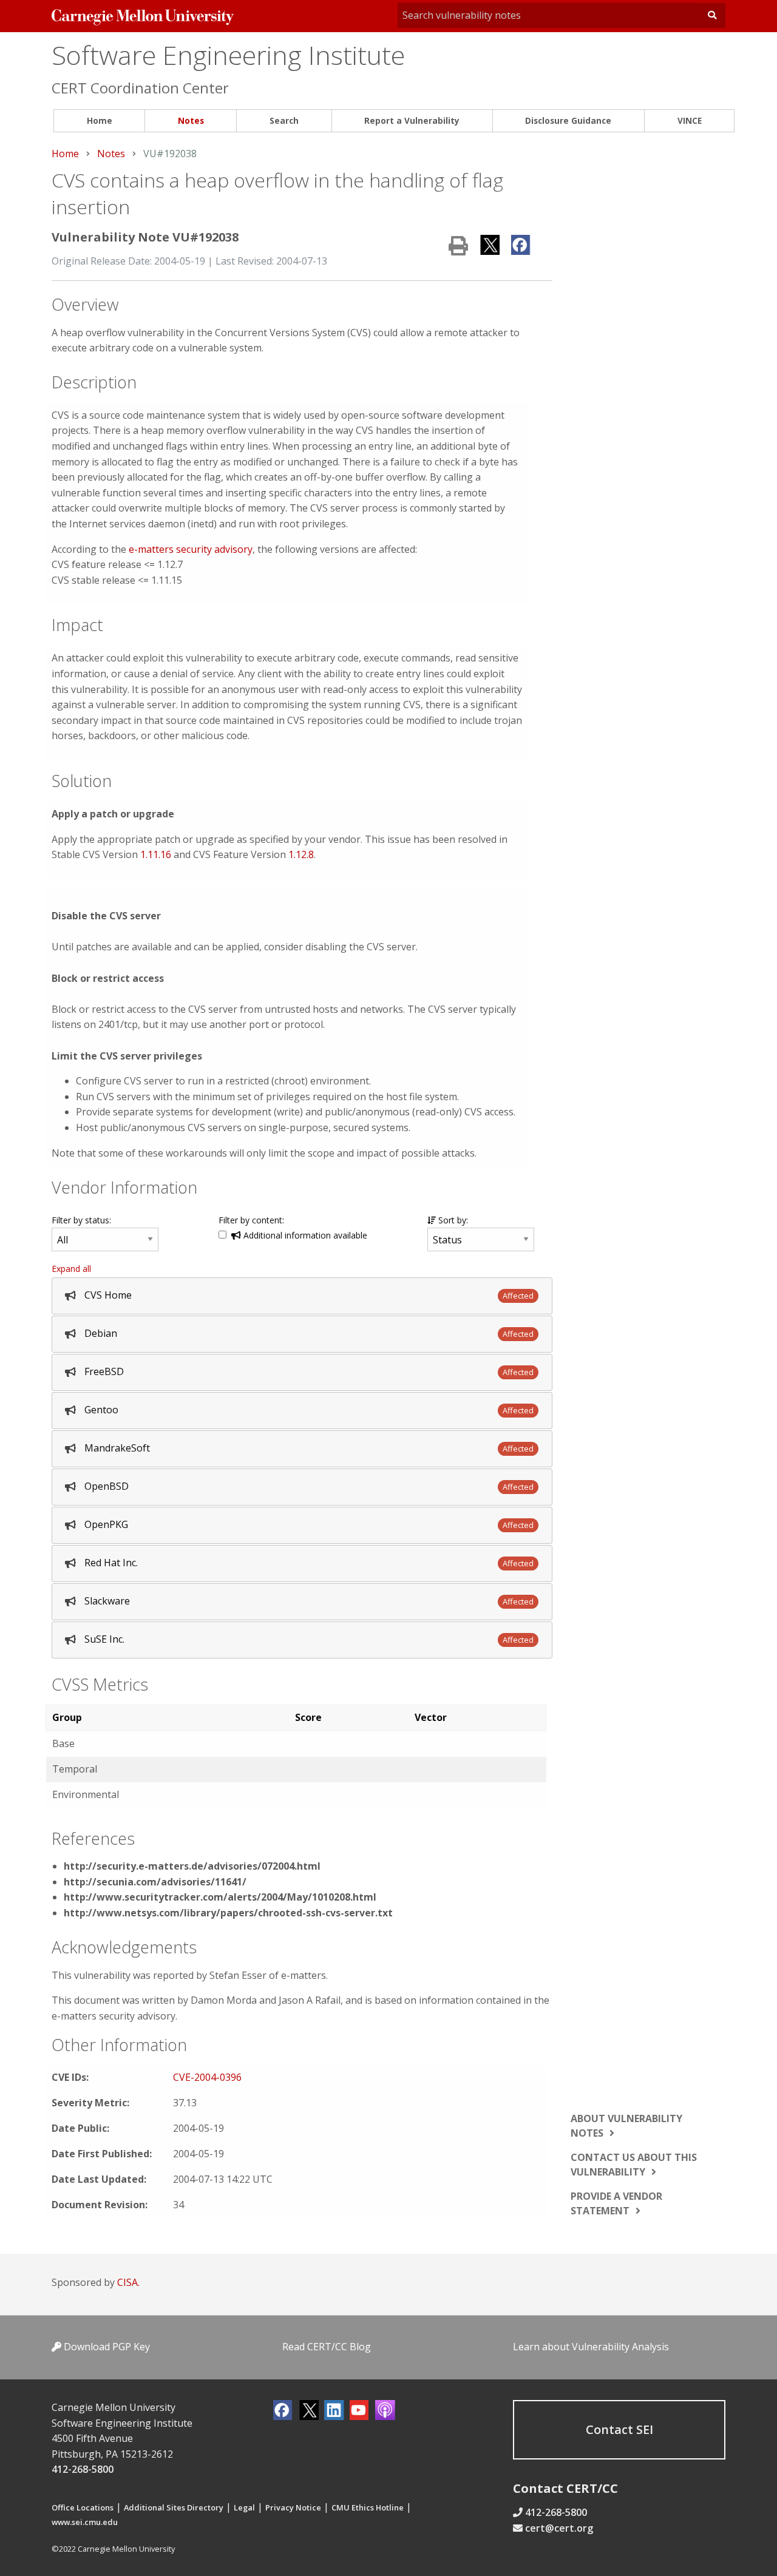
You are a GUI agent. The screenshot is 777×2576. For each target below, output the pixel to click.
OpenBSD (107, 1486)
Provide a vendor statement (616, 2203)
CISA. (128, 2282)
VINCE (690, 120)
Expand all (71, 1269)
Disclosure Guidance (568, 120)
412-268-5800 (83, 2469)
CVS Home (108, 1295)
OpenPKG (106, 1524)
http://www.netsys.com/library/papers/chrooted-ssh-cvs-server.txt (228, 1913)
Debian (101, 1333)
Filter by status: (81, 1220)
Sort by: (452, 1220)
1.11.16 (156, 854)
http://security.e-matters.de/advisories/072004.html (192, 1866)
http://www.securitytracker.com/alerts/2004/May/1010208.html (220, 1897)
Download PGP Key (106, 2347)
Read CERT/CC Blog (327, 2347)
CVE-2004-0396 (207, 2077)
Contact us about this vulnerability (634, 2165)
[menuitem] (99, 121)
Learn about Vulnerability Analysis (591, 2347)
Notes (191, 120)
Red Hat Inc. (111, 1563)
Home (100, 120)
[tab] (302, 1296)
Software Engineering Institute (228, 55)
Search (284, 120)
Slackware (107, 1601)
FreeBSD (104, 1371)
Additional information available (304, 1235)
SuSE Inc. (104, 1639)
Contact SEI (619, 2429)
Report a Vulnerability (412, 120)
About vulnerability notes (626, 2126)
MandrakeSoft (117, 1448)
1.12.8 (301, 854)
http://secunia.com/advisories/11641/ (155, 1882)
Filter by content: (251, 1220)
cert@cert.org (559, 2528)
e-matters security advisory (191, 549)
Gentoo (101, 1410)
